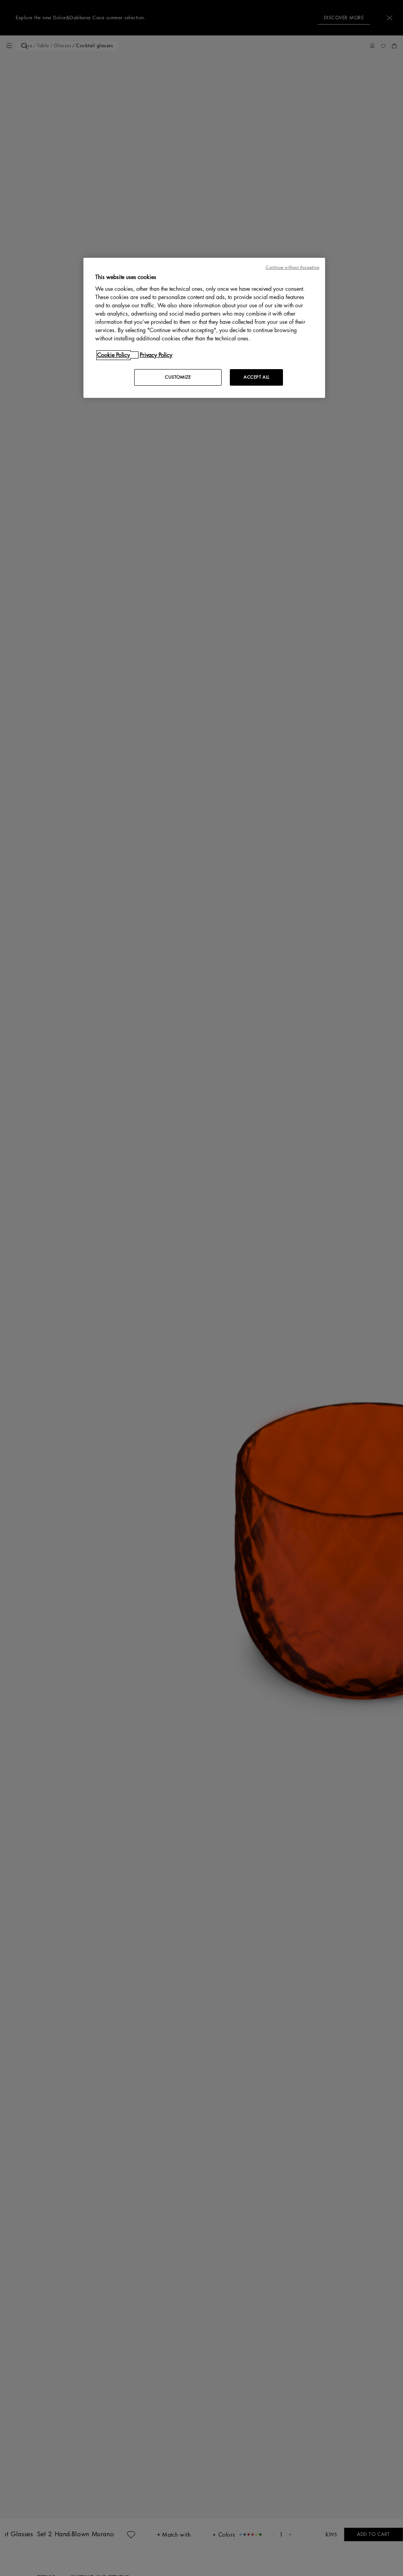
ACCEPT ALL (257, 377)
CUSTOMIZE (178, 377)
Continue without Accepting (292, 267)
